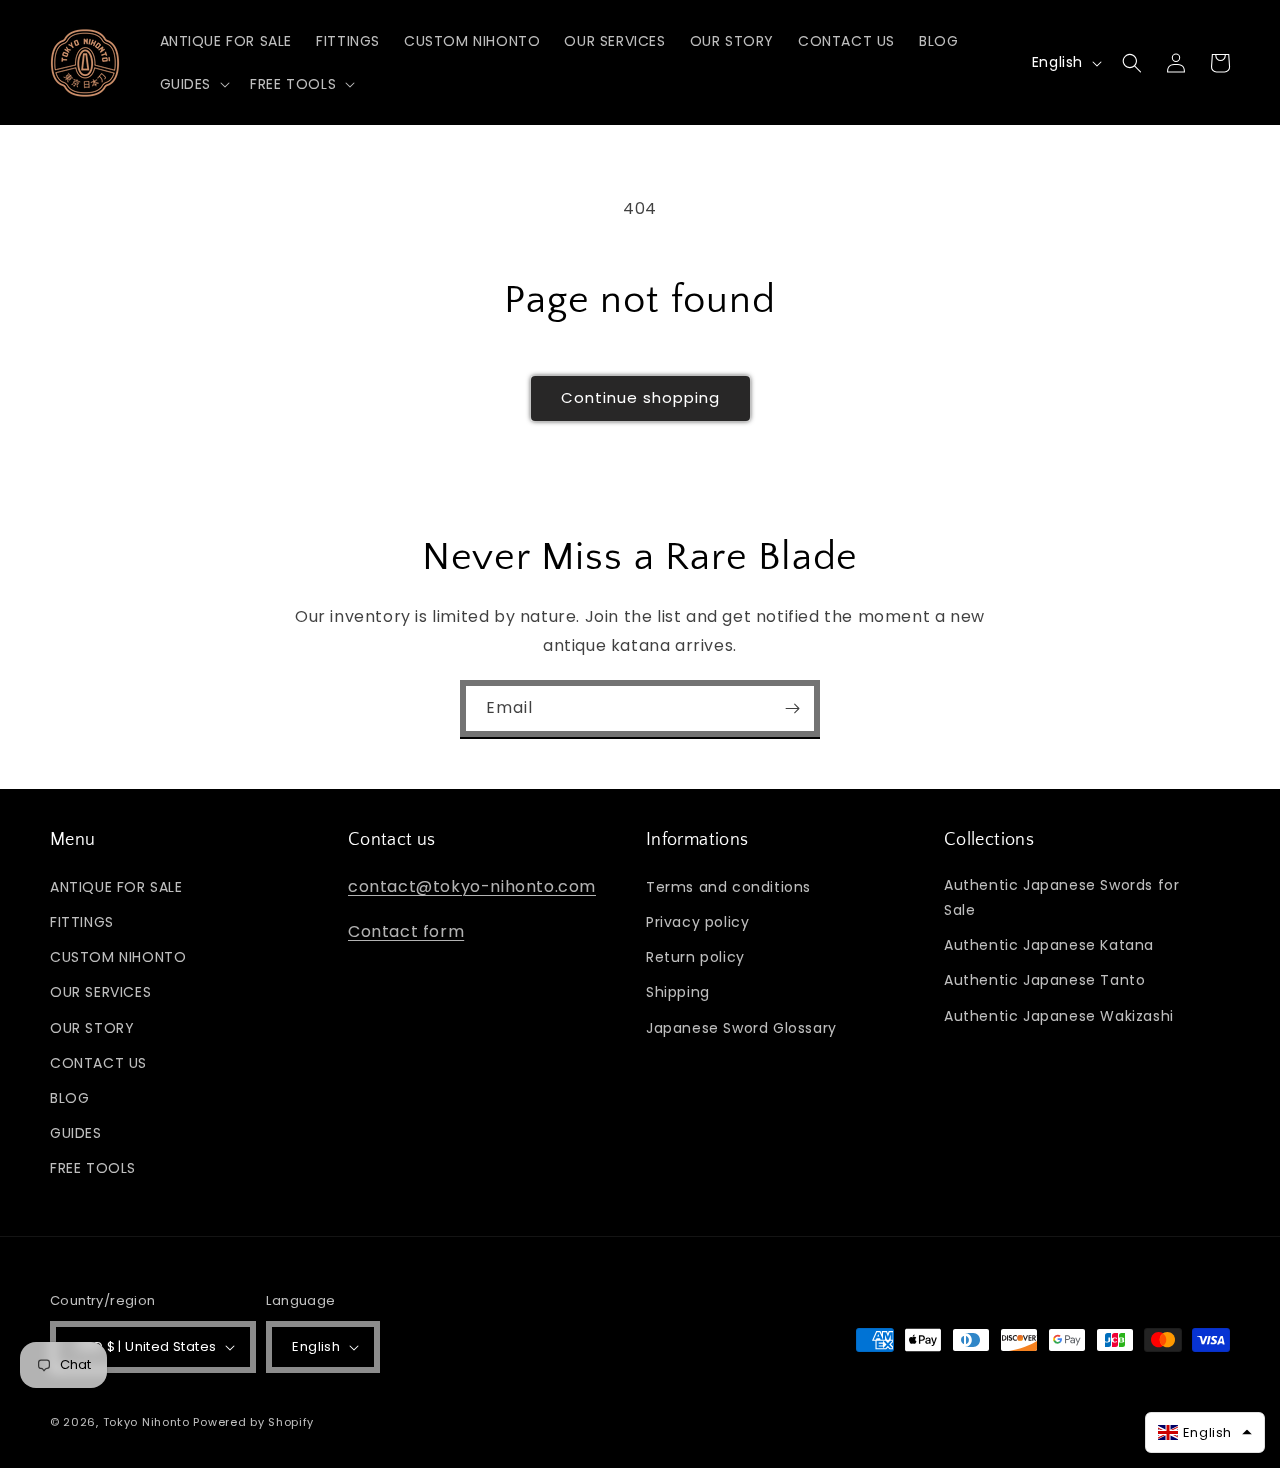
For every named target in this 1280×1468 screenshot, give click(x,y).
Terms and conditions (728, 887)
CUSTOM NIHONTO (118, 957)
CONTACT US (98, 1063)
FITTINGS (82, 922)
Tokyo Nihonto (146, 1422)
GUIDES (76, 1133)
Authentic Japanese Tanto (1044, 980)
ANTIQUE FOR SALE (116, 887)
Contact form (406, 931)
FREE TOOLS (93, 1168)
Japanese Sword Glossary (741, 1028)
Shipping (678, 992)
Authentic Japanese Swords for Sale (1061, 897)
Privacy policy (697, 922)
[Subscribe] (792, 708)
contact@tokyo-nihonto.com (472, 886)
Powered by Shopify (253, 1422)
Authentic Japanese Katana (1049, 945)
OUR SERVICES (100, 992)
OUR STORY (92, 1028)
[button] (193, 84)
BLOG (69, 1098)
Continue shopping (640, 397)
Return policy (695, 957)
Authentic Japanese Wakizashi (1059, 1016)
